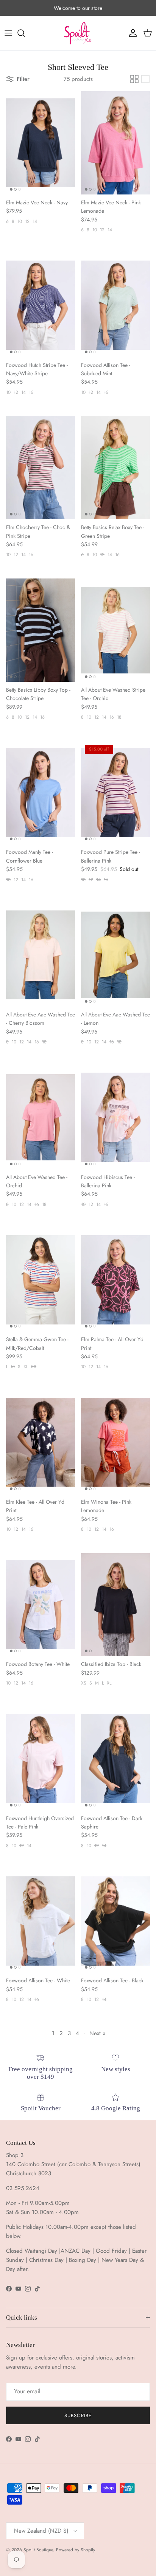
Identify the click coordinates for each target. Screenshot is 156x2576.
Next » (97, 2033)
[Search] (25, 33)
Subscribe (78, 2416)
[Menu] (8, 33)
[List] (145, 79)
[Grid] (134, 79)
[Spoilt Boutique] (78, 33)
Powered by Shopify (76, 2550)
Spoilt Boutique (38, 2550)
